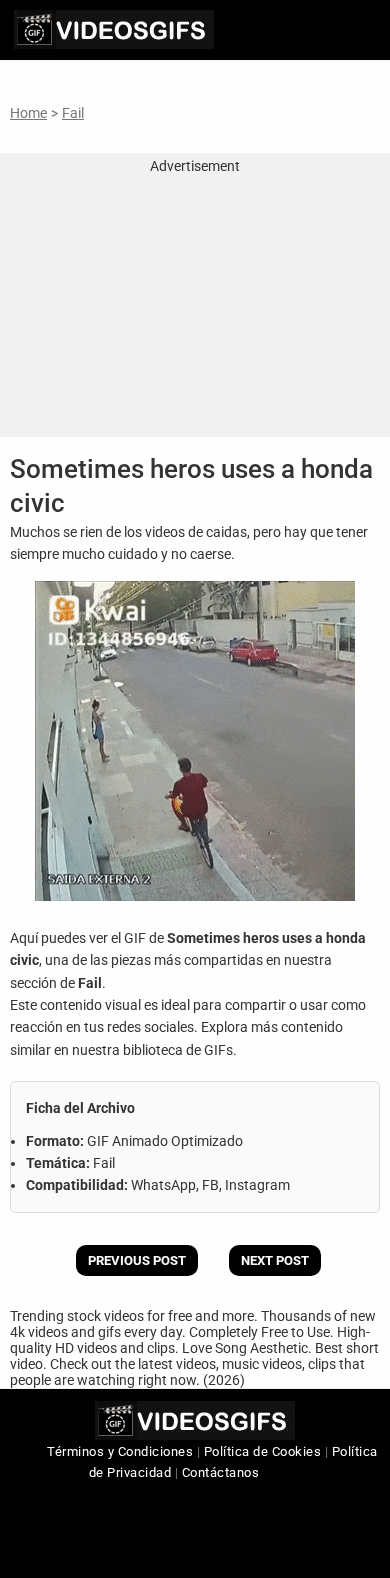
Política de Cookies (263, 1451)
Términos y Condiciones (120, 1451)
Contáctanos (221, 1472)
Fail (73, 113)
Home (28, 113)
